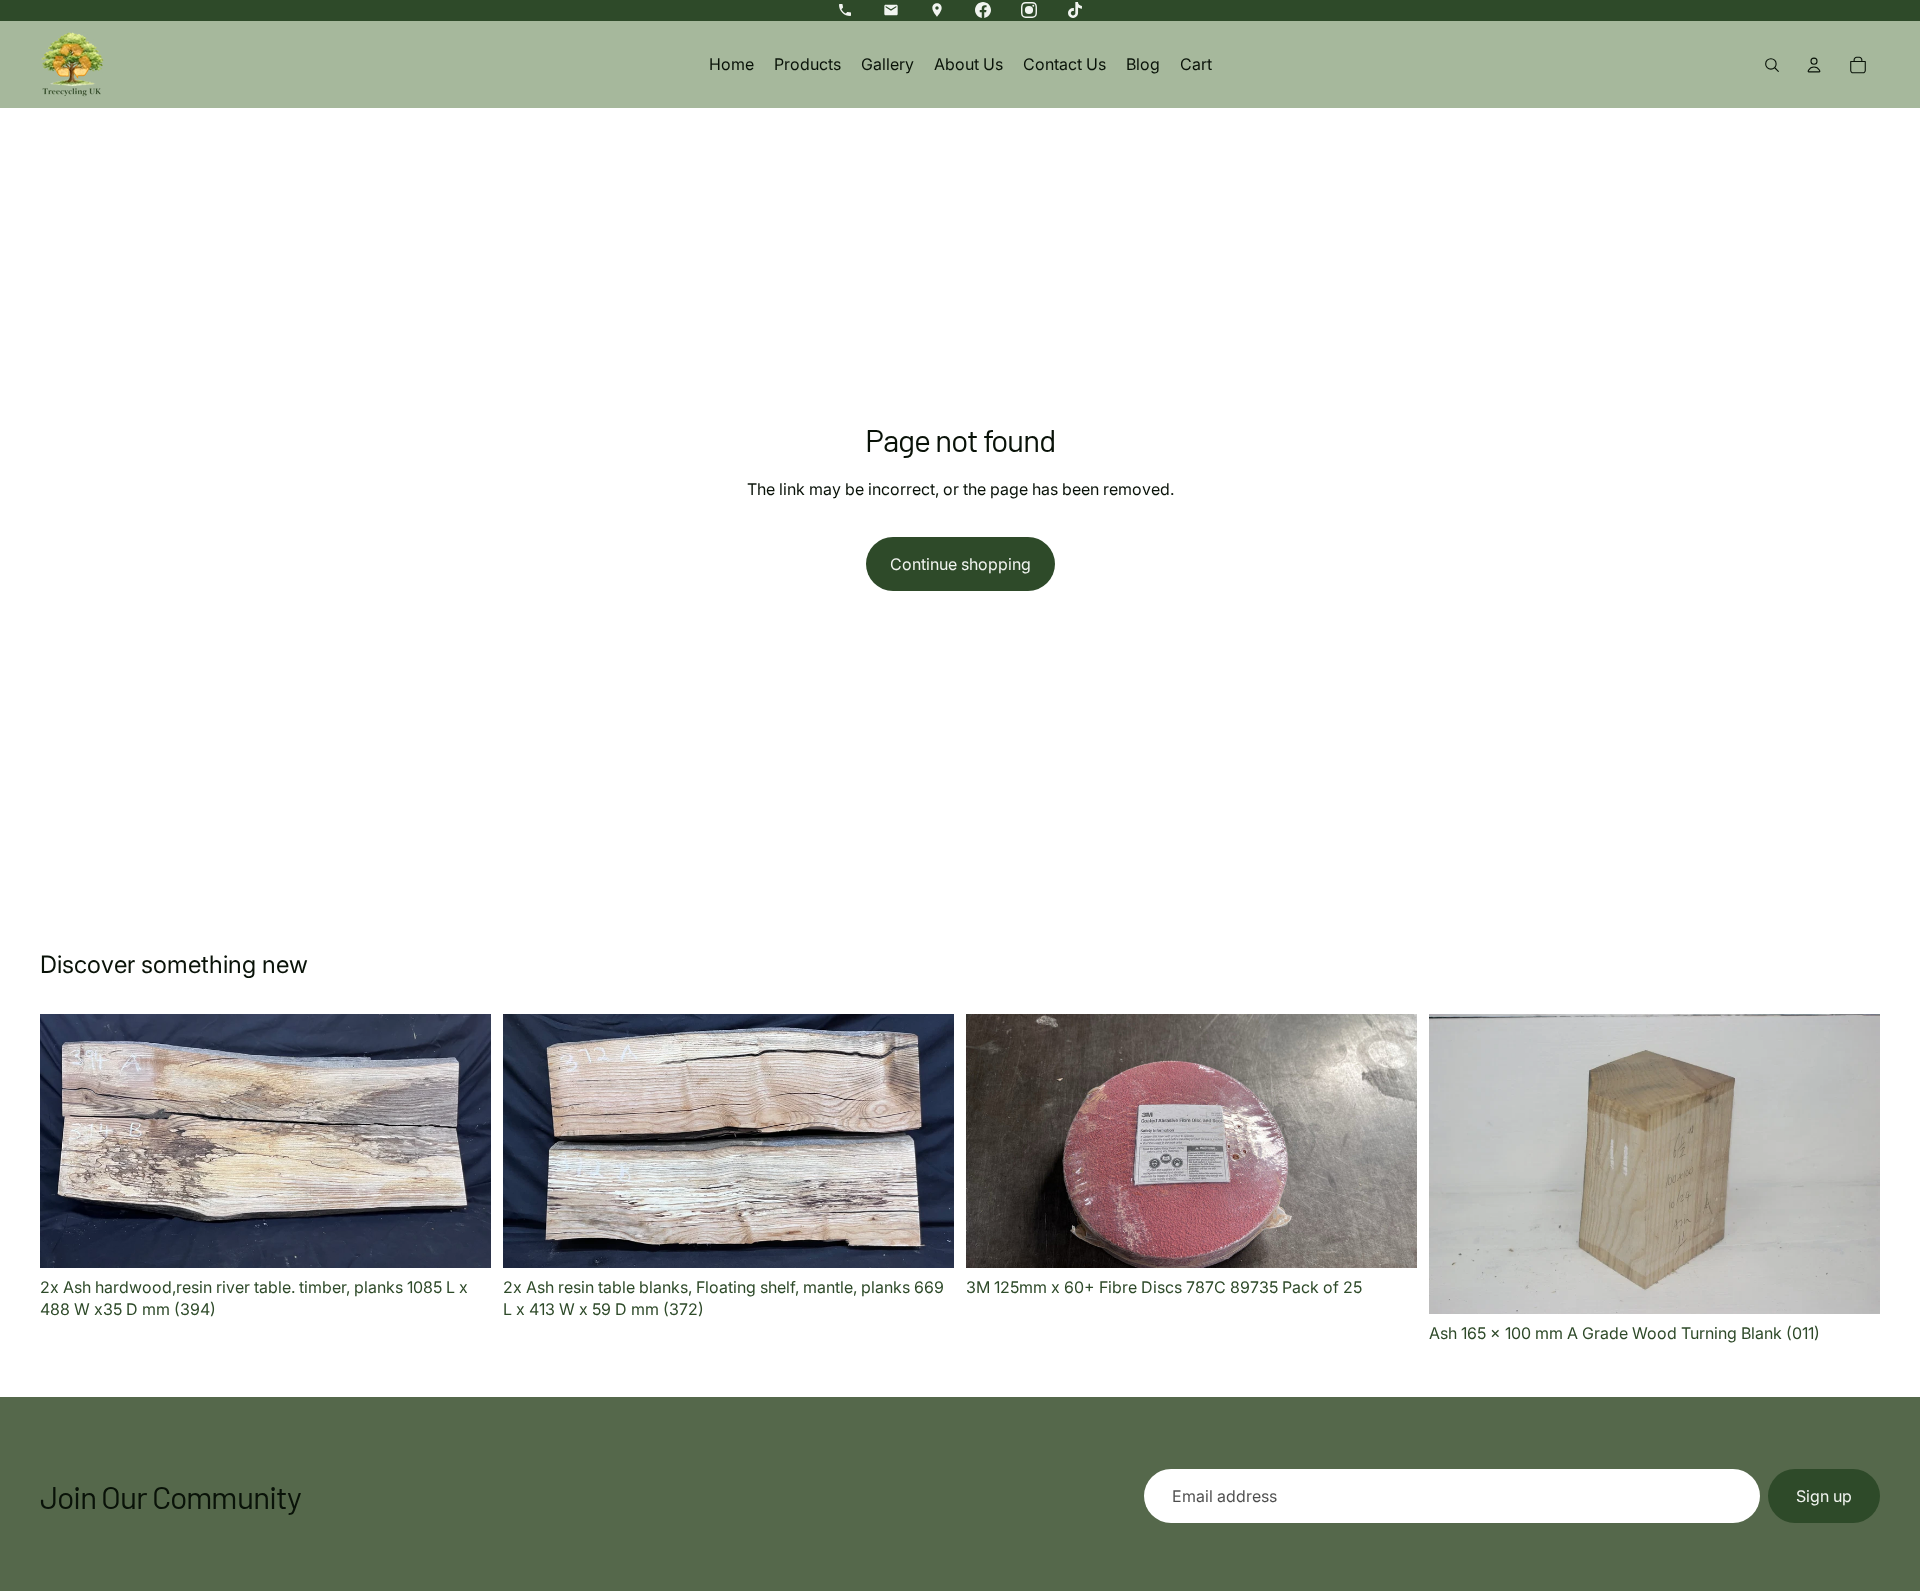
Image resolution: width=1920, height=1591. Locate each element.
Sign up (1824, 1496)
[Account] (1814, 65)
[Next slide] (461, 1141)
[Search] (1772, 65)
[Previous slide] (70, 1141)
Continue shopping (960, 564)
